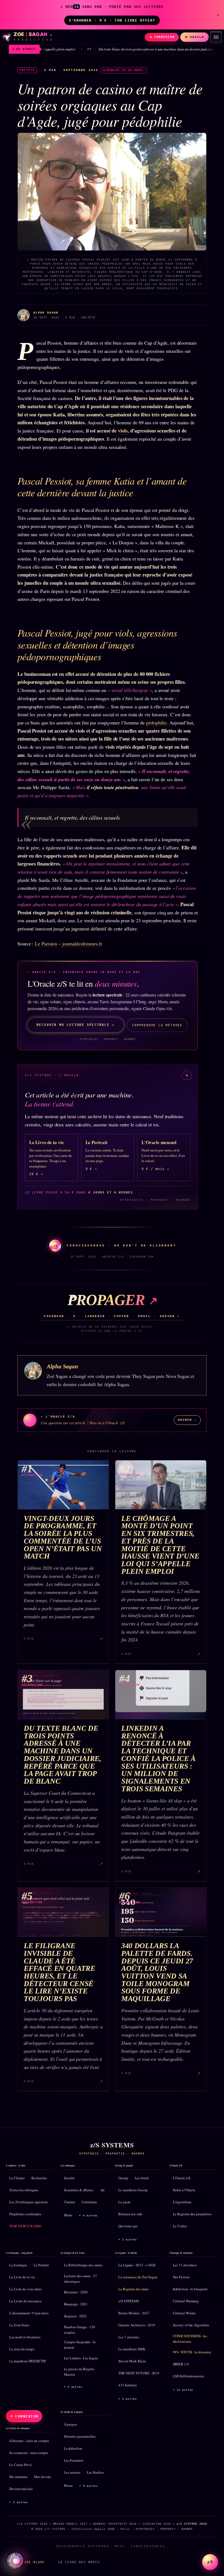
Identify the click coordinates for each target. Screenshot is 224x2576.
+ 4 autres (88, 2215)
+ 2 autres (19, 2502)
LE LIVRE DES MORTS (79, 2562)
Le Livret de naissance (26, 2301)
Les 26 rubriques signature (29, 2202)
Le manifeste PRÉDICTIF (28, 2361)
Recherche (39, 2178)
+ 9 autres (89, 2486)
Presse (68, 2485)
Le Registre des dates (134, 2289)
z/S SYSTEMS (129, 2301)
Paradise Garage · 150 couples (79, 2330)
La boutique (18, 2265)
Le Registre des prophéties (192, 2214)
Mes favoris (43, 2477)
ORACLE (197, 37)
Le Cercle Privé (20, 2465)
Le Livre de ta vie (22, 2277)
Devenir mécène (21, 2489)
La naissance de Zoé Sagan (138, 2277)
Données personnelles (80, 2436)
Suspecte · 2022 (75, 2316)
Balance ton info (130, 2214)
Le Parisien (46, 944)
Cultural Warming (186, 2301)
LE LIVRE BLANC (29, 2562)
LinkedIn (95, 1316)
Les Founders (74, 2460)
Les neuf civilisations (25, 2337)
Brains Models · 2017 (134, 2313)
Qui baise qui (128, 2226)
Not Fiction (181, 2277)
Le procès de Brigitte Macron (79, 2372)
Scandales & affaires (79, 2190)
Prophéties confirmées (25, 2214)
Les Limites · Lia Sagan (81, 2358)
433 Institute (128, 2385)
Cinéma (70, 2202)
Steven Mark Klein (132, 2361)
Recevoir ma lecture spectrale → (76, 1025)
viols (123, 431)
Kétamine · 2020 (76, 2292)
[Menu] (216, 37)
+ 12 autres (183, 2390)
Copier (121, 1316)
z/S (210, 2562)
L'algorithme (182, 2202)
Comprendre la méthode (157, 1025)
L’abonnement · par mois (29, 2313)
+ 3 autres (73, 2387)
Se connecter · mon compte (29, 2453)
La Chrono (17, 2178)
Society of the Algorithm (191, 2325)
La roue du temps (22, 2349)
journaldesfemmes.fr (82, 944)
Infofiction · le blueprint (190, 2289)
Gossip (123, 2178)
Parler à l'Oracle (184, 2190)
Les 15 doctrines (185, 2265)
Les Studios (95, 2472)
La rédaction (73, 2448)
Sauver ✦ (170, 1316)
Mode (68, 2215)
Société (69, 2178)
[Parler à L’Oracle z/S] (15, 2561)
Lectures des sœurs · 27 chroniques (80, 2279)
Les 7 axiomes (129, 2337)
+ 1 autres (128, 2239)
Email (145, 1316)
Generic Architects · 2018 (137, 2325)
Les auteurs (72, 2472)
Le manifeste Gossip (133, 2190)
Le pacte (124, 2202)
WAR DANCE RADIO (25, 2226)
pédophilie (156, 723)
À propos (70, 2424)
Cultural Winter (184, 2313)
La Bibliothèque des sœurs (83, 2265)
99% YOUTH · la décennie (192, 2352)
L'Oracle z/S (182, 2178)
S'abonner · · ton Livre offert (112, 20)
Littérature (89, 2202)
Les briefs (142, 2178)
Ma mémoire (18, 2477)
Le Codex (180, 2226)
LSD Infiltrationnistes (189, 2376)
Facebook (54, 1316)
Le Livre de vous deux (26, 2289)
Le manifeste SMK (132, 2349)
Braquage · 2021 (76, 2304)
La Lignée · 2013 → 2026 (137, 2265)
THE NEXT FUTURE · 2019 (139, 2373)
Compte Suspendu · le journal (80, 2345)
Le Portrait (41, 2265)
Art (103, 2190)
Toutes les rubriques (24, 2190)
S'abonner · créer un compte (29, 2441)
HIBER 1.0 (181, 2364)
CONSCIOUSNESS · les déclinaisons (190, 2339)
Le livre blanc (19, 2325)
